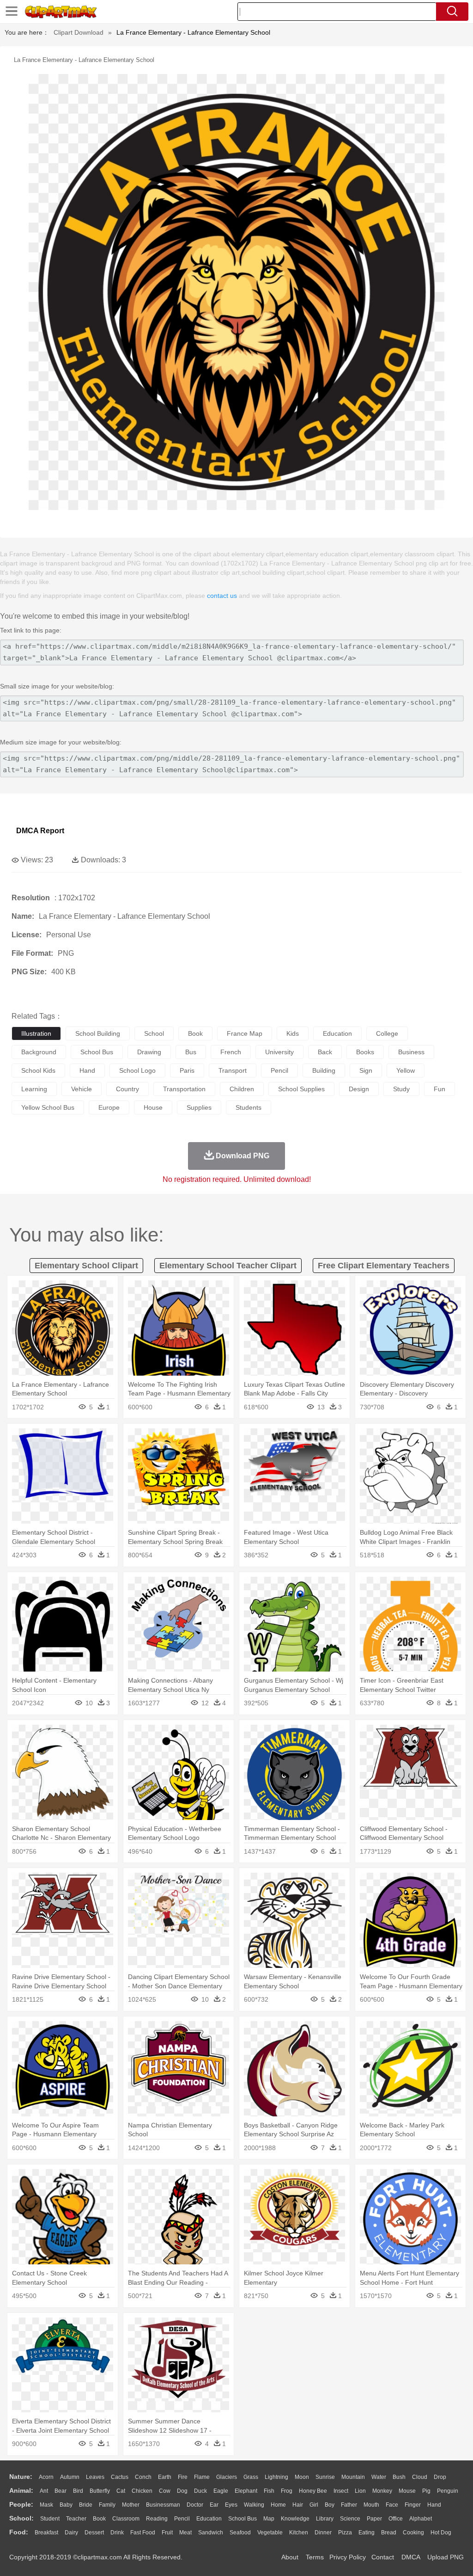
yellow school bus (48, 1107)
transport (233, 1070)
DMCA (411, 2557)
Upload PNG (446, 2557)
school (154, 1033)
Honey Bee (313, 2491)
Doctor (195, 2505)
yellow (406, 1070)
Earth (165, 2477)
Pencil (182, 2519)
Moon (302, 2477)
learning (34, 1089)
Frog (287, 2491)
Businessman (163, 2505)
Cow (165, 2491)
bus (191, 1052)
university (279, 1052)
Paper (374, 2519)
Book (99, 2519)
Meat (185, 2533)
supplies (199, 1107)
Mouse (407, 2491)
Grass (251, 2477)
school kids (38, 1070)
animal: (21, 2490)
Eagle (221, 2491)
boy (330, 2505)
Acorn (46, 2477)
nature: (21, 2477)
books (365, 1052)
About (290, 2557)
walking (254, 2505)
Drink (117, 2533)
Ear (214, 2505)
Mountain (353, 2477)
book (195, 1033)
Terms (315, 2557)
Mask (46, 2505)
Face (392, 2505)
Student (50, 2519)
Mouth (371, 2505)
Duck (200, 2491)
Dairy (71, 2533)
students (249, 1107)
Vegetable (270, 2533)
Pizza (345, 2533)
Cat (121, 2491)
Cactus (120, 2477)
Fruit (167, 2533)
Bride (86, 2505)
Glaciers (227, 2477)
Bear (61, 2491)
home (278, 2505)
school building (98, 1033)
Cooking (413, 2533)
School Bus (243, 2519)
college (387, 1033)
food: (19, 2532)
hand (87, 1070)
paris (187, 1070)
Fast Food (143, 2533)
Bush (399, 2477)
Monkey (382, 2491)
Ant (44, 2491)
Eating (367, 2533)
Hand (434, 2505)
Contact (383, 2557)
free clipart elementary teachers (384, 1266)
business (411, 1052)
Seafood (240, 2533)
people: (21, 2504)
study (401, 1089)
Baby (66, 2505)
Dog (182, 2491)
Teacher (76, 2519)
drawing (149, 1052)
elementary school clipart (86, 1266)
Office (396, 2519)
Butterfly (100, 2491)
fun (440, 1089)
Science (350, 2519)
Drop (440, 2477)
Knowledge (295, 2519)
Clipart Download (79, 32)
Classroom (126, 2519)
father (349, 2505)
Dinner (323, 2533)
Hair (298, 2505)
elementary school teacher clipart (228, 1266)
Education (209, 2519)
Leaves (95, 2477)
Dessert (94, 2533)
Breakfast (46, 2533)
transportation (184, 1089)
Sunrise (325, 2477)
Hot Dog (441, 2533)
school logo (137, 1070)
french (231, 1052)
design (359, 1089)
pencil (279, 1070)
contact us (222, 596)
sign (366, 1070)
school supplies (301, 1089)
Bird (78, 2491)
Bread (389, 2533)
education (337, 1033)
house (153, 1107)
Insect (341, 2491)
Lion (360, 2491)
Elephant (246, 2491)
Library (325, 2519)
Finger (413, 2505)
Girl (314, 2505)
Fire (183, 2477)
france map (245, 1033)
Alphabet (421, 2519)
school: (21, 2518)
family (107, 2505)
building (324, 1070)
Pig (426, 2491)
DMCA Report (40, 831)
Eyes (231, 2505)
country (127, 1089)
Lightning (276, 2477)
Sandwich (211, 2533)
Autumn (70, 2477)
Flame (202, 2477)
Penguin (448, 2491)
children (242, 1089)
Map (269, 2519)
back (325, 1052)
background (39, 1052)
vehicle (82, 1089)
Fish (269, 2491)
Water (379, 2477)
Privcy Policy (348, 2557)
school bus (97, 1052)
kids (293, 1033)
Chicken (142, 2491)
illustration (36, 1033)
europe (109, 1107)
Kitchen (299, 2533)
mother (131, 2505)
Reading (157, 2519)
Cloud (420, 2477)
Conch (143, 2477)
